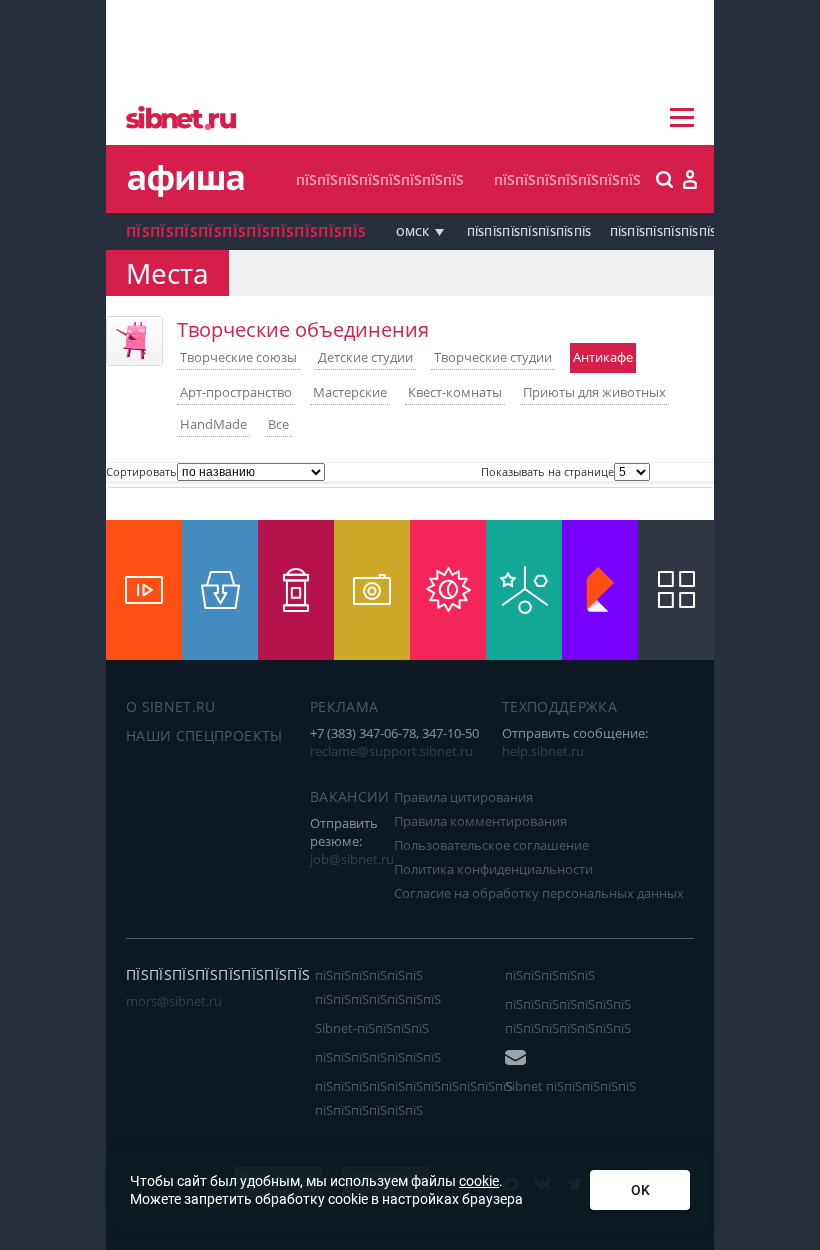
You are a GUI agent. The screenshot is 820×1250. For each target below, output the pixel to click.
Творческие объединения (303, 329)
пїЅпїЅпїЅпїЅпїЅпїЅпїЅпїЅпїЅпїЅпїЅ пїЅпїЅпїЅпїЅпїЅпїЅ (414, 1098)
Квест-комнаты (455, 392)
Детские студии (365, 357)
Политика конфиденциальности (493, 869)
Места (167, 273)
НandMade (213, 424)
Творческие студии (493, 357)
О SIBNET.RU (171, 706)
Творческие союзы (238, 357)
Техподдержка (559, 706)
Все (278, 424)
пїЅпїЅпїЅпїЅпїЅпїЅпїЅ (567, 179)
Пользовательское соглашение (491, 845)
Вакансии (350, 796)
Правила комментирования (480, 821)
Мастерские (350, 392)
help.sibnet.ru (543, 751)
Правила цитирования (463, 797)
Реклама (344, 706)
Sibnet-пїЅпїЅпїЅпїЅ (372, 1028)
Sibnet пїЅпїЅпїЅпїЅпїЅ (570, 1086)
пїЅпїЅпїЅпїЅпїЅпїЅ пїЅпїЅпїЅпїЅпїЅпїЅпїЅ (378, 987)
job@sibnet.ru (352, 859)
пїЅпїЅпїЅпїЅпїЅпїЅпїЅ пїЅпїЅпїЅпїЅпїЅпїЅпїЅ (568, 1016)
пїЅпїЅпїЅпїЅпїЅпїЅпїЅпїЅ (380, 179)
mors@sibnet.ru (174, 1001)
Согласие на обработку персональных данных (539, 893)
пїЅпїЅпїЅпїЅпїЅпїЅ (663, 231)
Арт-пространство (236, 392)
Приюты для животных (594, 392)
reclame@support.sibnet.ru (391, 751)
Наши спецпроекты (204, 735)
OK (640, 1190)
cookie (479, 1181)
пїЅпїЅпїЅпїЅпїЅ (550, 975)
